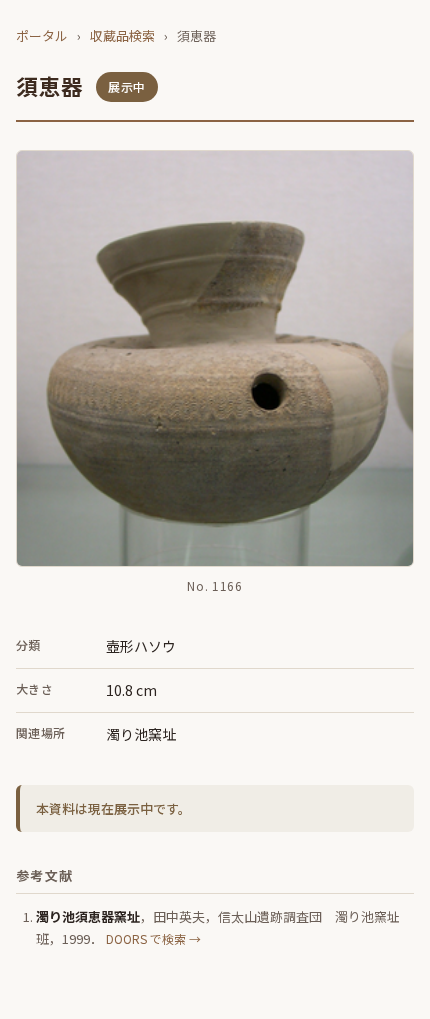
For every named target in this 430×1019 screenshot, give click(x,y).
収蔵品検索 (122, 35)
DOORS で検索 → (153, 938)
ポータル (42, 35)
